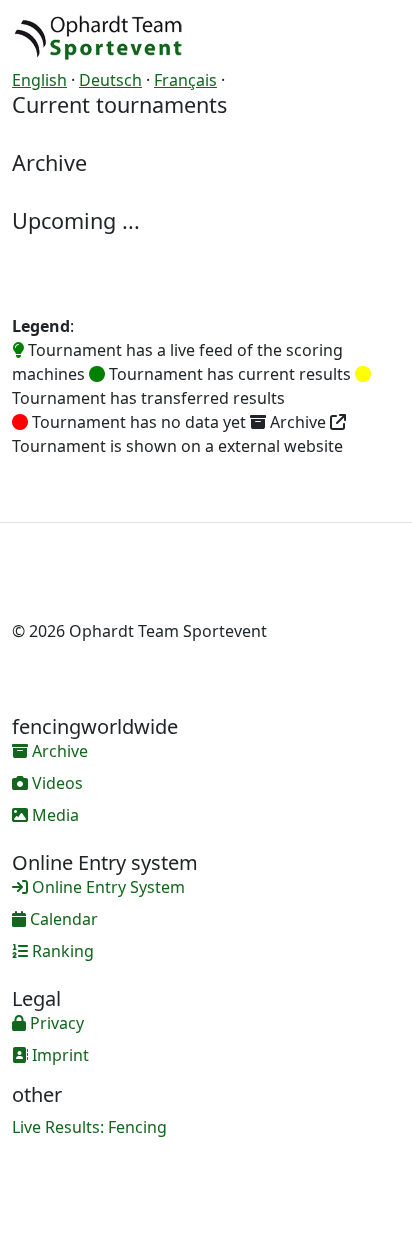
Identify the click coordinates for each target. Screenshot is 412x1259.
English (39, 80)
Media (53, 815)
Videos (55, 783)
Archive (58, 751)
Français (185, 80)
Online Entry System (106, 887)
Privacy (55, 1023)
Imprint (58, 1055)
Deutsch (110, 80)
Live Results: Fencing (89, 1127)
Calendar (62, 919)
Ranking (61, 951)
